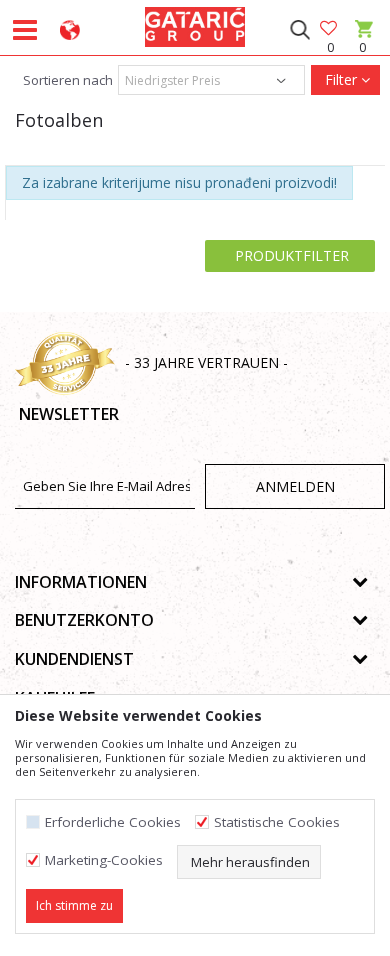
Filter (341, 79)
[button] (299, 30)
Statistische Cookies (277, 822)
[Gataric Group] (195, 24)
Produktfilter (290, 255)
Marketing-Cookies (104, 860)
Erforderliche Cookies (113, 822)
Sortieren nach (66, 80)
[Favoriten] (330, 29)
